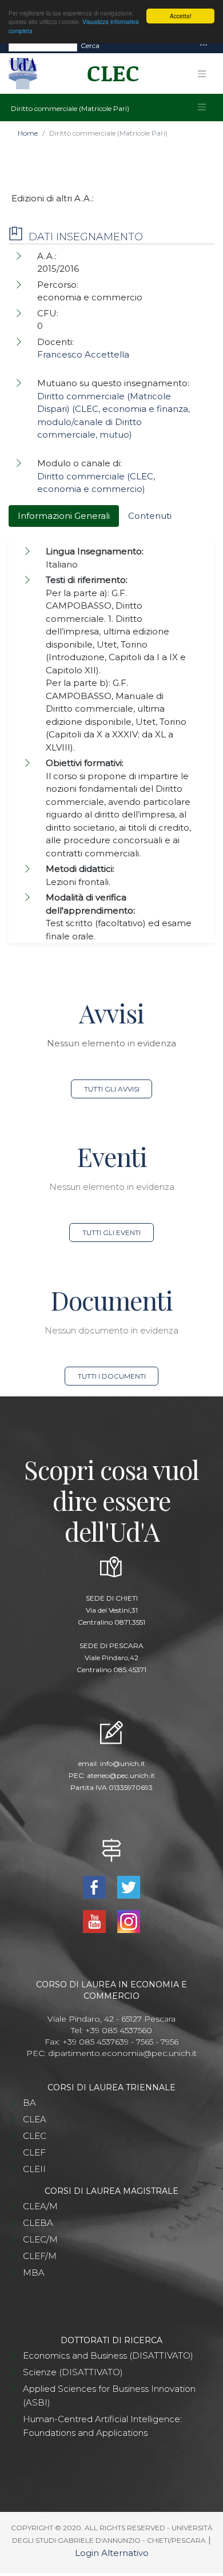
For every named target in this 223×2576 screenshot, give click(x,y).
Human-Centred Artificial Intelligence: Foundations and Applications (102, 2426)
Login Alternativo (112, 2553)
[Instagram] (128, 1921)
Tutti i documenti (112, 1376)
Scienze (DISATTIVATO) (73, 2372)
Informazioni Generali (64, 516)
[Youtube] (96, 1921)
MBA (34, 2273)
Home (28, 133)
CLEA (35, 2119)
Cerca (90, 45)
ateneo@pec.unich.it (121, 1775)
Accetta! (181, 16)
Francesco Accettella (83, 354)
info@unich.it (123, 1763)
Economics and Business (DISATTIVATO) (108, 2355)
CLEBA (38, 2223)
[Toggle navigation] (204, 45)
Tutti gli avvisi (112, 1089)
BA (29, 2103)
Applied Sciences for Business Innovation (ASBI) (109, 2396)
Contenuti (150, 516)
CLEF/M (40, 2256)
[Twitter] (128, 1886)
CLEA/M (40, 2206)
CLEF (34, 2152)
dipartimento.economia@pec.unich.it (122, 2053)
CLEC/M (40, 2239)
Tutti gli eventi (111, 1233)
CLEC (35, 2136)
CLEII (34, 2169)
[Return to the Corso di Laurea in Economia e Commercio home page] (109, 74)
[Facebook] (96, 1886)
